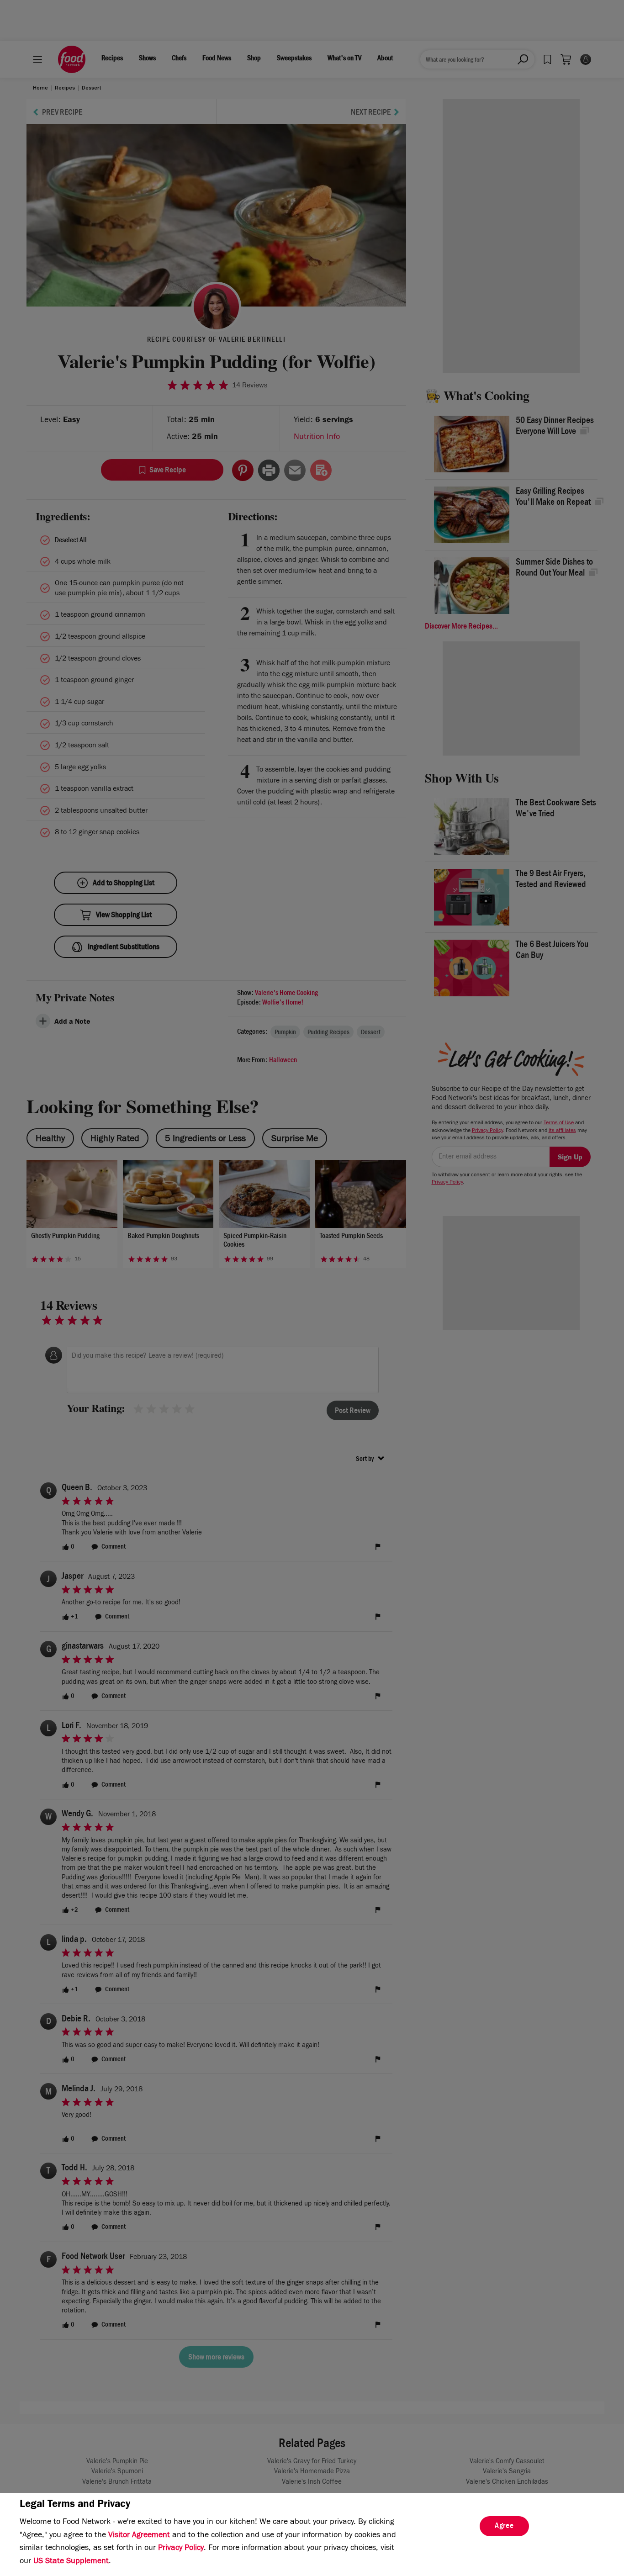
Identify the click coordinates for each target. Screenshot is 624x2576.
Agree (504, 2527)
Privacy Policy (181, 2549)
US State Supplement (71, 2562)
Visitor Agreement (139, 2536)
